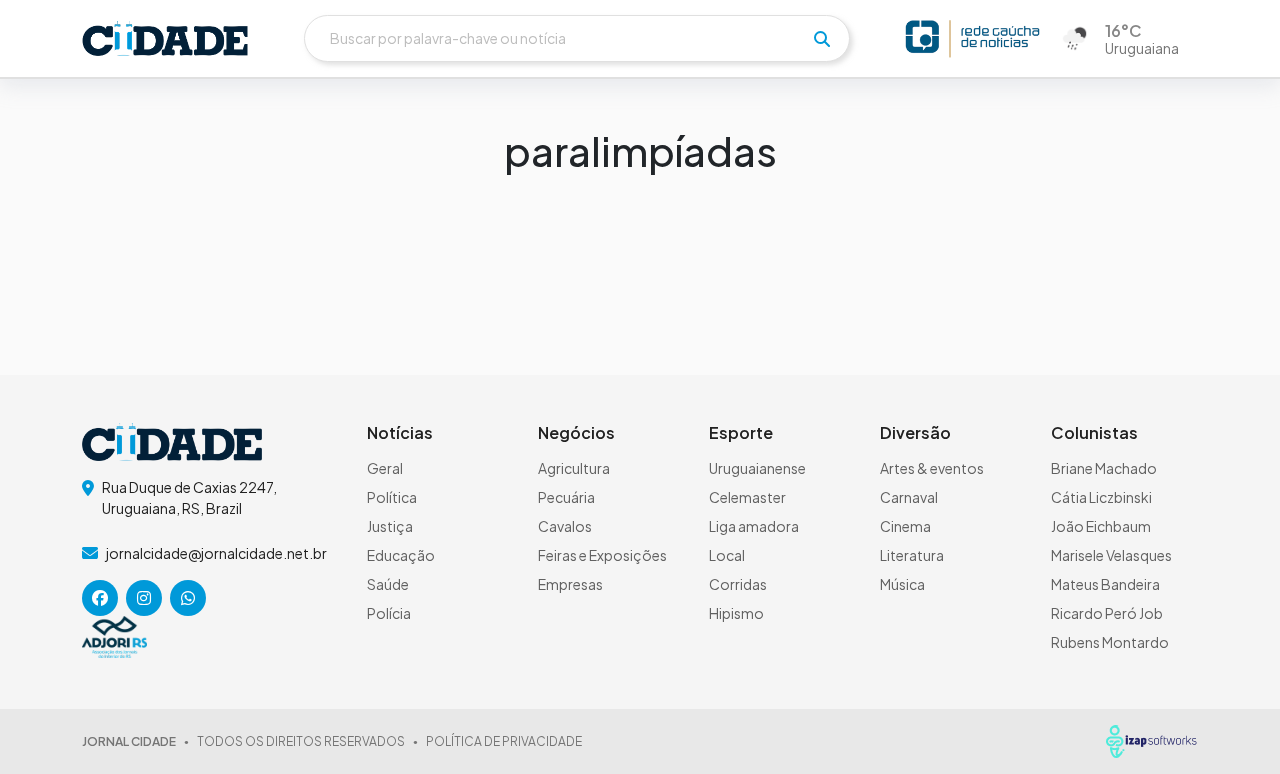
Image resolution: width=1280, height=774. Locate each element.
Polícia (389, 613)
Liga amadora (754, 526)
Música (902, 584)
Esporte (741, 432)
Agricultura (574, 468)
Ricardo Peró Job (1107, 613)
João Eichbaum (1101, 526)
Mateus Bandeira (1105, 584)
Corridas (738, 584)
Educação (401, 555)
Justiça (390, 526)
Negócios (576, 432)
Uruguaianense (757, 468)
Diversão (915, 432)
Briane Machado (1104, 468)
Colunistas (1094, 432)
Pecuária (566, 497)
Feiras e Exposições (602, 555)
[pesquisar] (822, 39)
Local (727, 555)
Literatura (912, 555)
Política (392, 497)
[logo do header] (165, 38)
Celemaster (747, 497)
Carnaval (909, 497)
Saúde (388, 584)
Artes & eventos (932, 468)
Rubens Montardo (1110, 642)
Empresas (570, 584)
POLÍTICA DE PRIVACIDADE (504, 741)
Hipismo (736, 613)
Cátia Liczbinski (1101, 497)
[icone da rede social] (100, 598)
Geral (385, 468)
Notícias (400, 432)
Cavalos (565, 526)
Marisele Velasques (1111, 555)
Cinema (905, 526)
